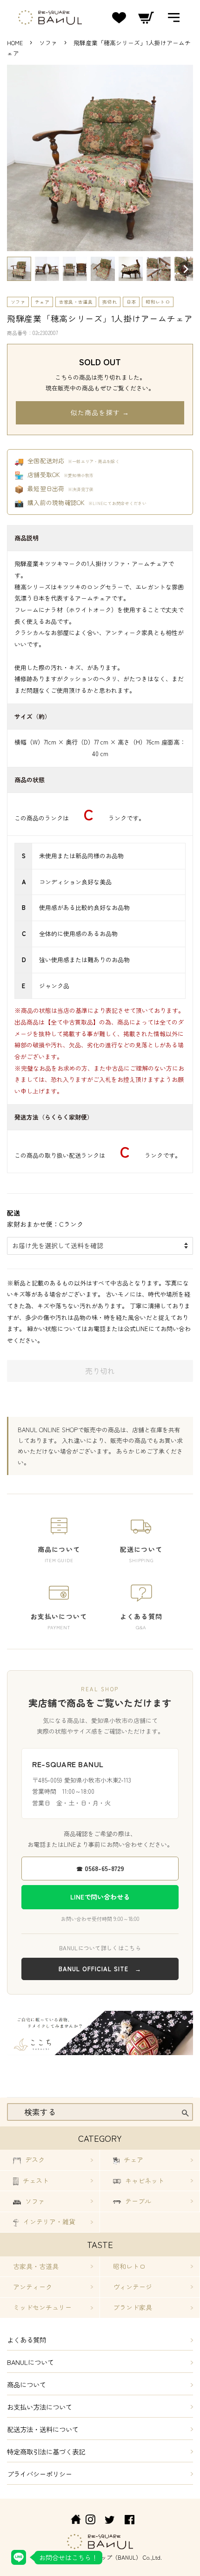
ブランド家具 (133, 2307)
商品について (27, 2384)
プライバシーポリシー (40, 2474)
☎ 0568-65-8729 (100, 1868)
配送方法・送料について (43, 2429)
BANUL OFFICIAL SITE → (100, 1969)
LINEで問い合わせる (100, 1897)
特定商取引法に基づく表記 (46, 2451)
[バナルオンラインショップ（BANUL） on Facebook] (130, 2521)
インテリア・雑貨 (48, 2221)
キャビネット (144, 2180)
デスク (34, 2159)
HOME (15, 43)
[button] (19, 269)
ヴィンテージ (133, 2287)
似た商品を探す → (100, 412)
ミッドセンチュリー (42, 2307)
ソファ (49, 43)
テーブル (137, 2201)
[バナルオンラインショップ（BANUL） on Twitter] (110, 2521)
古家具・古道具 (76, 302)
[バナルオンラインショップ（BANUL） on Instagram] (90, 2521)
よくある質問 (27, 2340)
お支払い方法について (40, 2407)
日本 (131, 302)
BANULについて (30, 2362)
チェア (42, 302)
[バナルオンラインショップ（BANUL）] (71, 2521)
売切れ (110, 302)
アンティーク (33, 2287)
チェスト (35, 2180)
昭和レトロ (158, 302)
